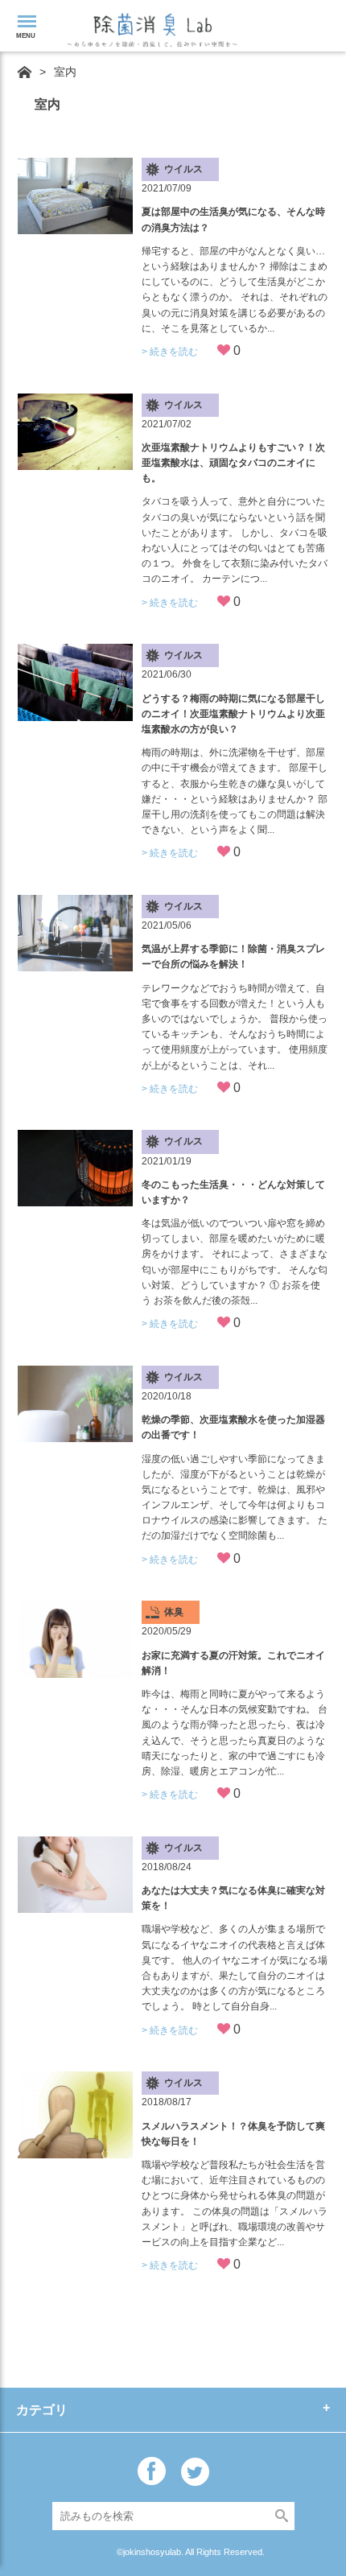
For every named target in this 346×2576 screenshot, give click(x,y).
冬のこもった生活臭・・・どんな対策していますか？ (233, 1192)
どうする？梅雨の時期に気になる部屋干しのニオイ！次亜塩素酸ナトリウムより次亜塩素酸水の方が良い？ (233, 714)
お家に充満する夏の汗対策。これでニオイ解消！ (233, 1663)
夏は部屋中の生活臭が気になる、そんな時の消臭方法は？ (233, 219)
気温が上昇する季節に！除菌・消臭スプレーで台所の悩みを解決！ (233, 956)
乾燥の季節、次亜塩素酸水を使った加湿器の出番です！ (233, 1427)
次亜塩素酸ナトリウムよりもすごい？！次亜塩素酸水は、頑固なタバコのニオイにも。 (233, 463)
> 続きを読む (170, 352)
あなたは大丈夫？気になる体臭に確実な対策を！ (233, 1898)
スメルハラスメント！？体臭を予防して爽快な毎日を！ (233, 2134)
